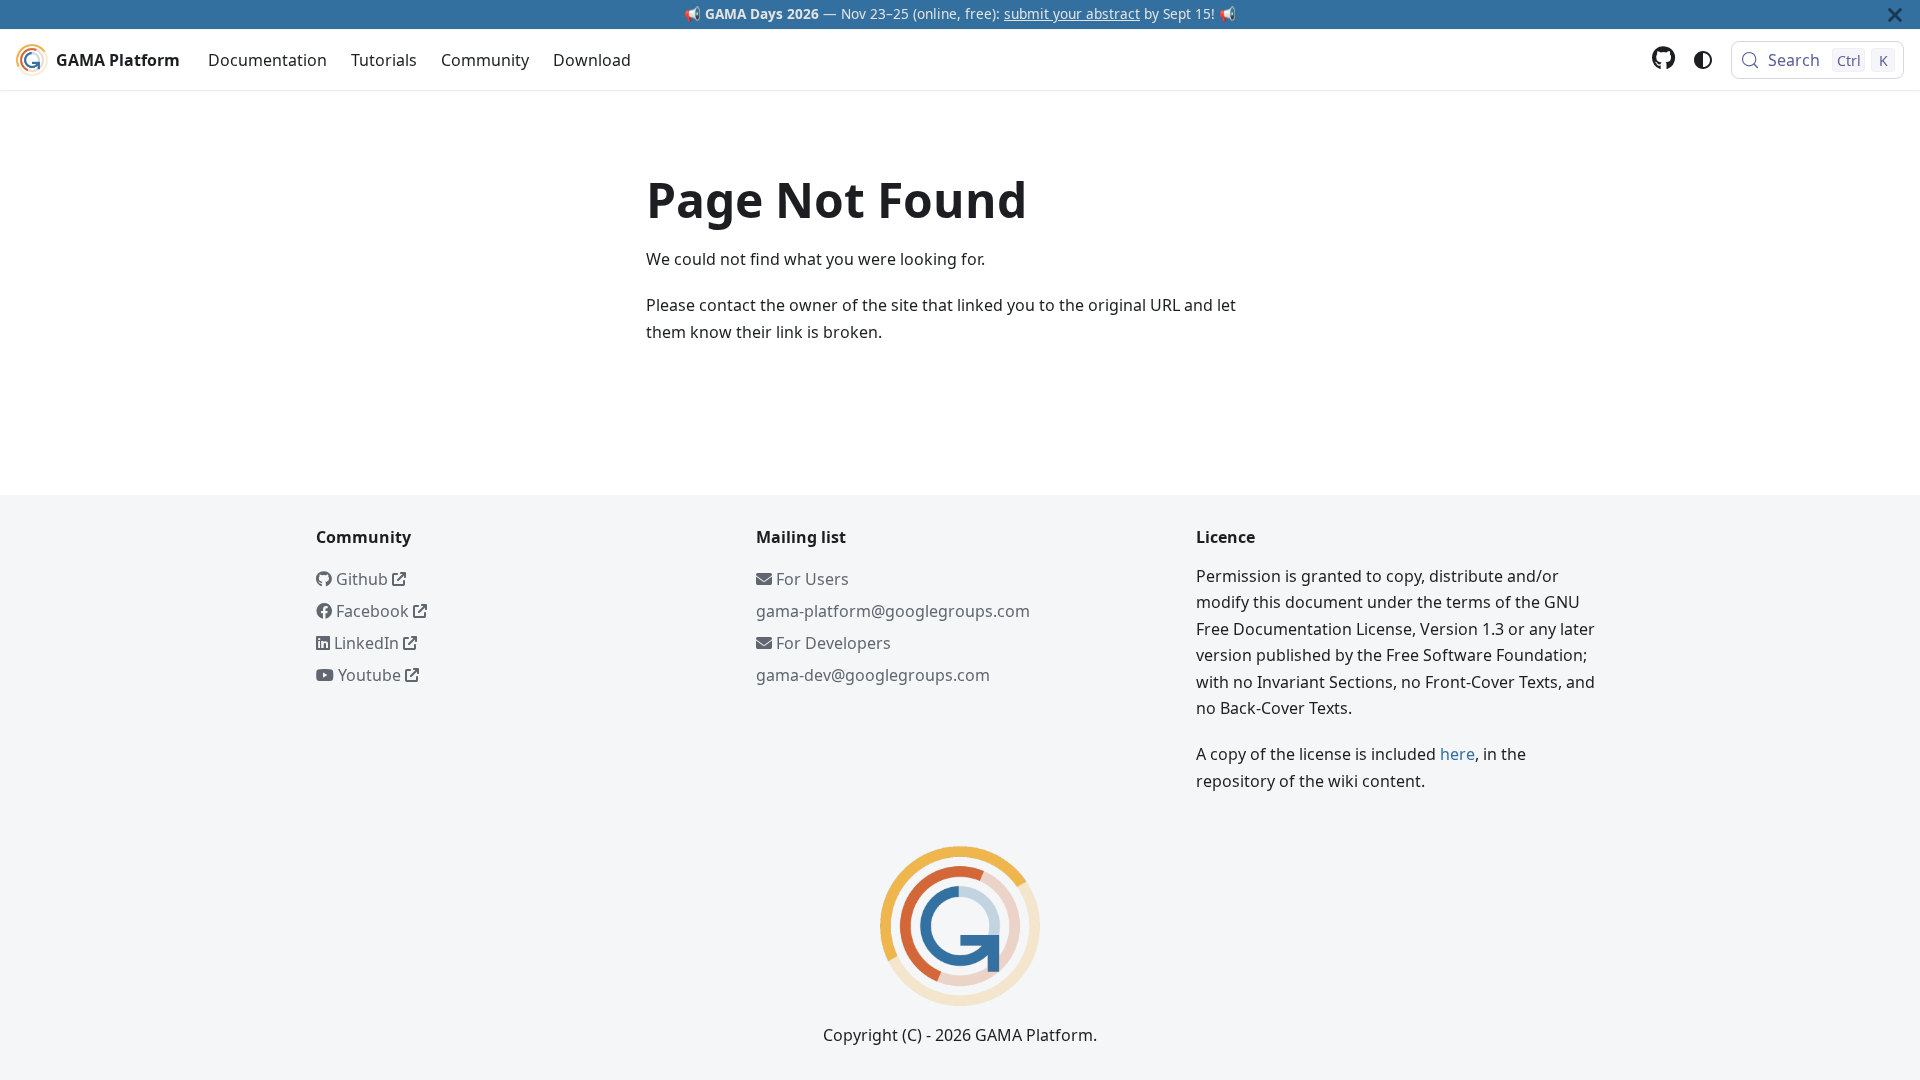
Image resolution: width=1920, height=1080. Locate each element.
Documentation (267, 60)
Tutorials (384, 60)
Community (485, 60)
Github (362, 579)
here (1457, 754)
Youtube (369, 675)
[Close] (1895, 14)
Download (592, 60)
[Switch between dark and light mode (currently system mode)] (1703, 60)
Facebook (372, 611)
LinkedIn (366, 643)
